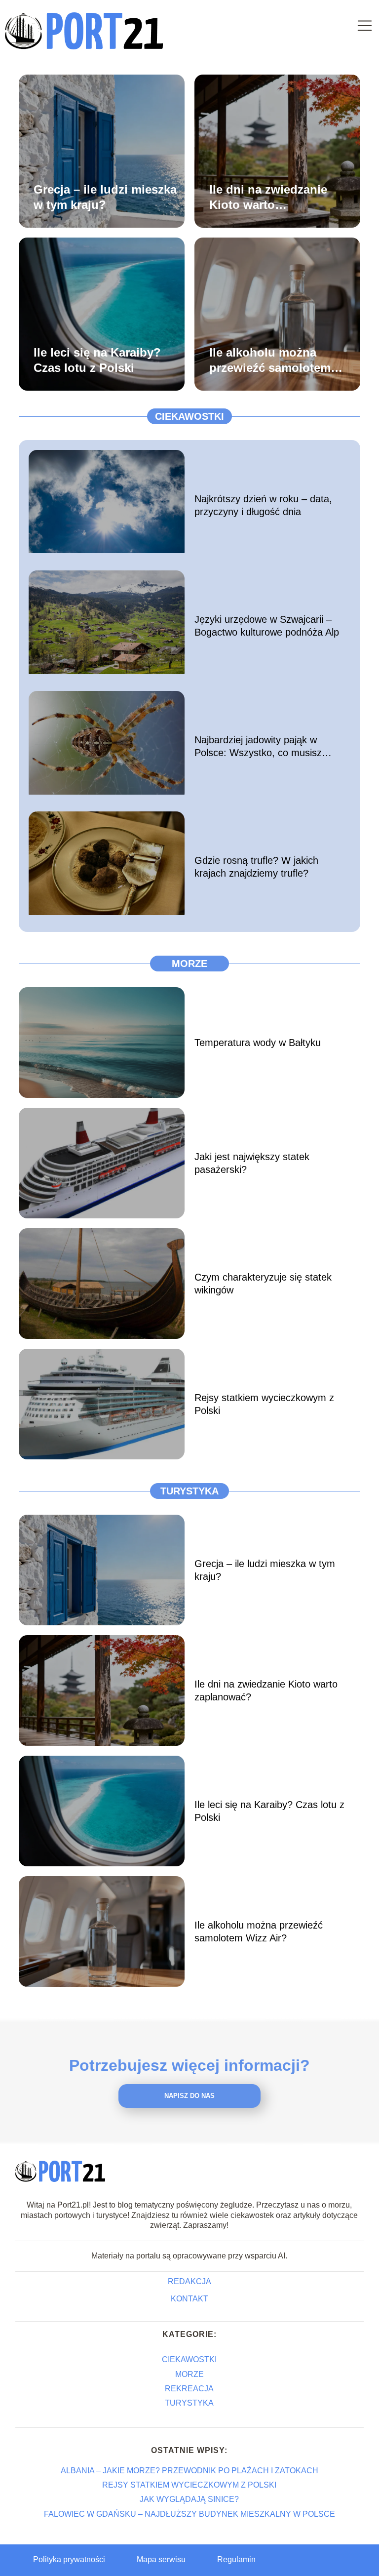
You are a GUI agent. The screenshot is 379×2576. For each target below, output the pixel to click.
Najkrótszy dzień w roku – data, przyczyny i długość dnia (263, 505)
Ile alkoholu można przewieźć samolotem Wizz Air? (270, 360)
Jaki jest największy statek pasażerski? (252, 1163)
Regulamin (236, 2559)
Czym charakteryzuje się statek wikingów (263, 1284)
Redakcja (189, 2281)
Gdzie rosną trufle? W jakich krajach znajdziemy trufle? (256, 867)
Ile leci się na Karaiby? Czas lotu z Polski (97, 360)
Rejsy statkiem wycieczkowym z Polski (264, 1404)
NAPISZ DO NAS (189, 2096)
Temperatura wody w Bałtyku (258, 1043)
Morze (189, 964)
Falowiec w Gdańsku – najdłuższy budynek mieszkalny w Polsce (189, 2514)
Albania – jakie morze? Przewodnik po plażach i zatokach (189, 2471)
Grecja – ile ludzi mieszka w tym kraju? (105, 197)
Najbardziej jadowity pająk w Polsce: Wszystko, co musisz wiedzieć (258, 747)
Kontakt (189, 2299)
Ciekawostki (189, 416)
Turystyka (189, 1491)
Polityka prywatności (69, 2559)
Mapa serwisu (161, 2559)
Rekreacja (189, 2389)
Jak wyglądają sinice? (189, 2499)
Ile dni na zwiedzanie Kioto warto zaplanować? (268, 197)
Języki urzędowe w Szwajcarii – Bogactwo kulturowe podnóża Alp (267, 626)
